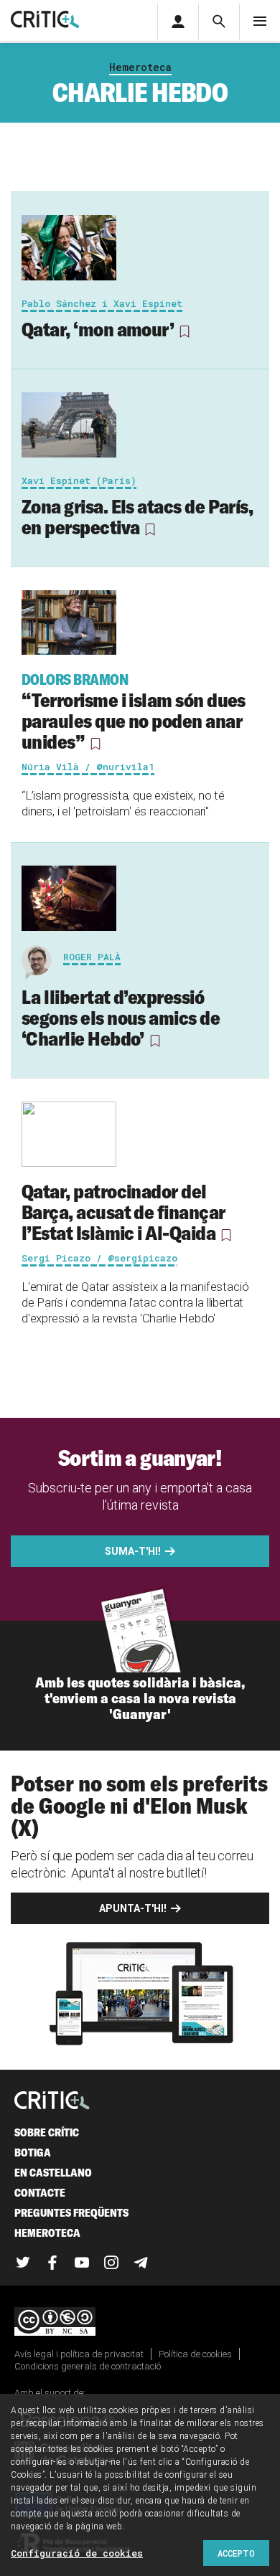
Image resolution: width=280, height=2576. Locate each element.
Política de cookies (195, 2354)
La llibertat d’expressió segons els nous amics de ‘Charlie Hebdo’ (121, 1018)
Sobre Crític (47, 2132)
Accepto (236, 2553)
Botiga (33, 2153)
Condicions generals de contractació (88, 2366)
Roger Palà (92, 957)
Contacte (40, 2193)
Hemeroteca (140, 67)
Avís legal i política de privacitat (79, 2354)
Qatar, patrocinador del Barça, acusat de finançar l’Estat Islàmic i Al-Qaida (123, 1212)
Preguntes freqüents (71, 2213)
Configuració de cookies (77, 2553)
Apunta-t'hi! (133, 1908)
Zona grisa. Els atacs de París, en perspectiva (137, 517)
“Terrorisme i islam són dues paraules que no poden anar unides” (134, 712)
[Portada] (45, 20)
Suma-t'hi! (133, 1551)
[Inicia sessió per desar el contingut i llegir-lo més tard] (185, 331)
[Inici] (52, 2102)
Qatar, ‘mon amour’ (98, 329)
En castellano (53, 2173)
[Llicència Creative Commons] (140, 2322)
